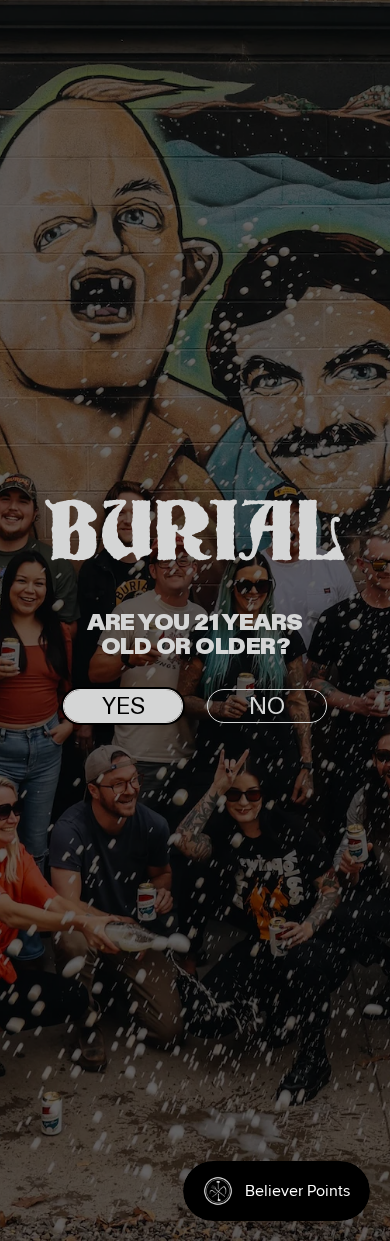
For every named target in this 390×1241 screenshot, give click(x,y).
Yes (123, 707)
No (267, 707)
